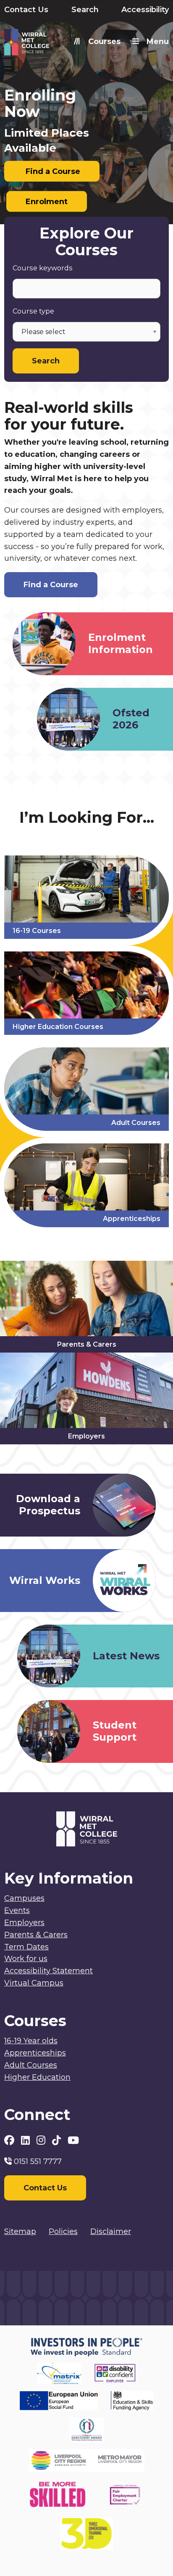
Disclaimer (111, 2231)
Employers (24, 1923)
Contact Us (26, 10)
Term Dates (26, 1947)
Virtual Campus (34, 1983)
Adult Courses (31, 2065)
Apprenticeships (35, 2053)
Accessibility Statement (48, 1971)
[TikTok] (58, 2140)
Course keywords (43, 268)
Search (85, 10)
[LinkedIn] (27, 2140)
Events (17, 1910)
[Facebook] (10, 2140)
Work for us (26, 1959)
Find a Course (52, 171)
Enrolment (47, 202)
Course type (33, 311)
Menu (158, 41)
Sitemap (20, 2231)
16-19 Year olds (31, 2041)
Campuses (24, 1898)
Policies (63, 2231)
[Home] (45, 44)
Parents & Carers (36, 1935)
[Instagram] (42, 2140)
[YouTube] (73, 2140)
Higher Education (37, 2077)
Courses (104, 41)
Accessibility (145, 10)
